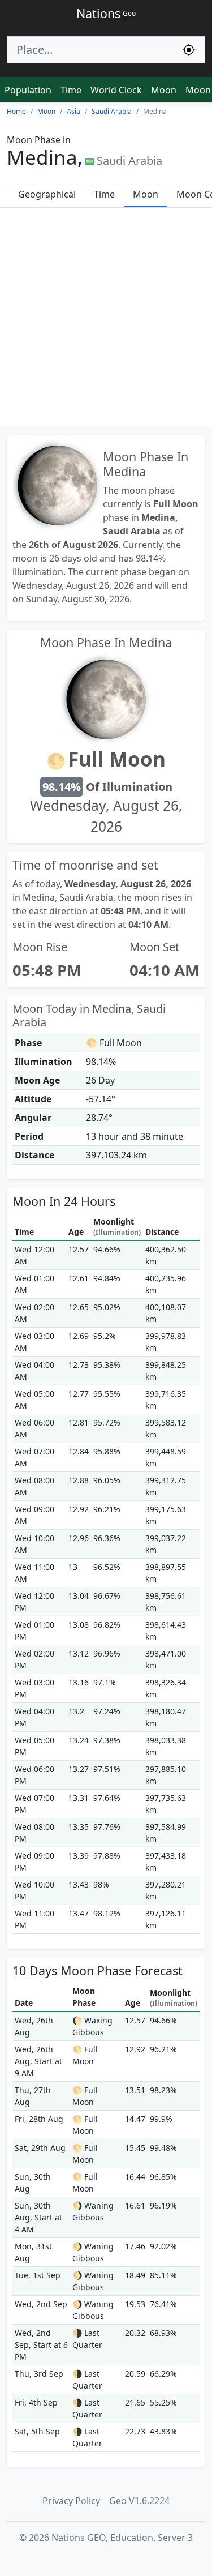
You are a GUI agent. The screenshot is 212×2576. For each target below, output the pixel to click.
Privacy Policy (71, 2501)
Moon (164, 90)
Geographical (47, 194)
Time (71, 90)
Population (28, 90)
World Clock (116, 90)
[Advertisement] (106, 320)
